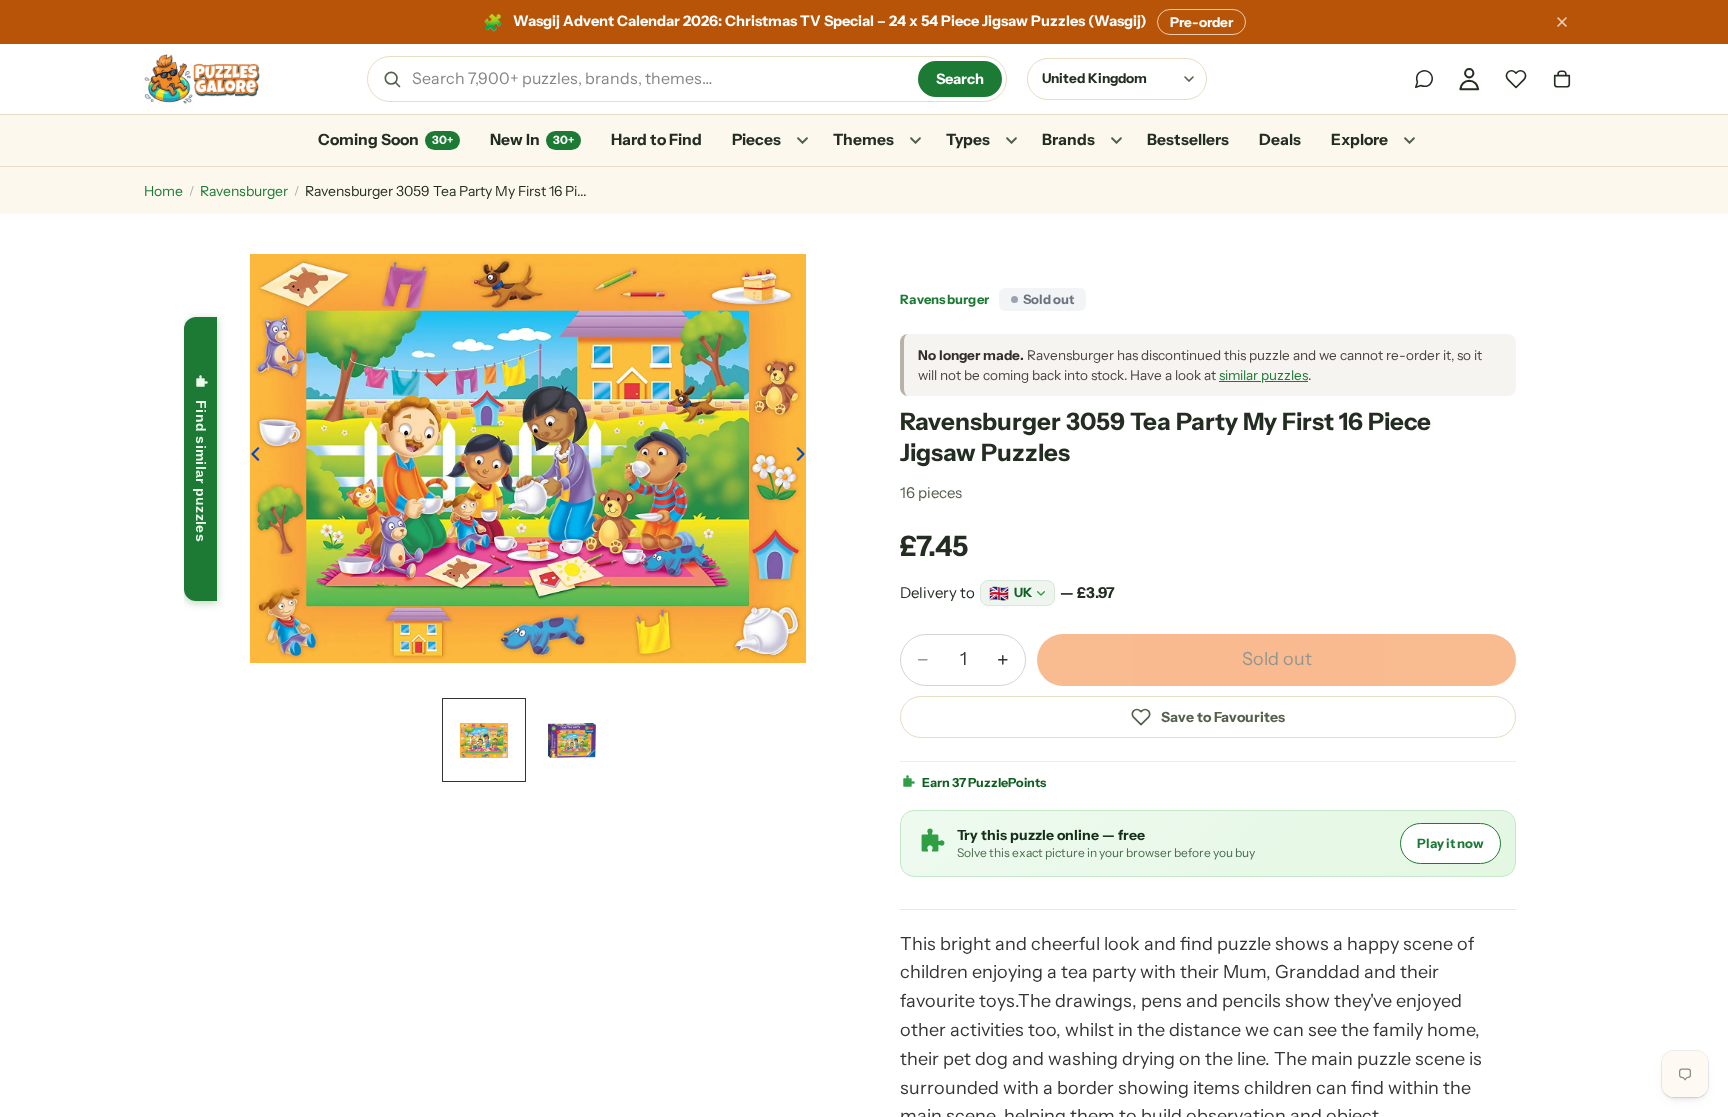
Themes (863, 139)
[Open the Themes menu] (915, 141)
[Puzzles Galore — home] (202, 79)
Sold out (1277, 659)
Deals (1280, 139)
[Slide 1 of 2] (484, 740)
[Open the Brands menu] (1116, 141)
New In (532, 139)
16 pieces (931, 492)
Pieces (756, 139)
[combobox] (658, 79)
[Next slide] (806, 458)
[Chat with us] (1424, 79)
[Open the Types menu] (1011, 141)
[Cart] (1562, 79)
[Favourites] (1516, 79)
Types (968, 139)
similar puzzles (1263, 375)
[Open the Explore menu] (1409, 141)
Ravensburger (244, 191)
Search (960, 79)
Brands (1068, 139)
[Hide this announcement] (1562, 22)
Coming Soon (385, 139)
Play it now (1450, 843)
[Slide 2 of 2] (572, 740)
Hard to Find (656, 139)
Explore (1359, 139)
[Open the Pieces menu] (802, 141)
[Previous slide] (250, 458)
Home (163, 191)
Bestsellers (1188, 139)
